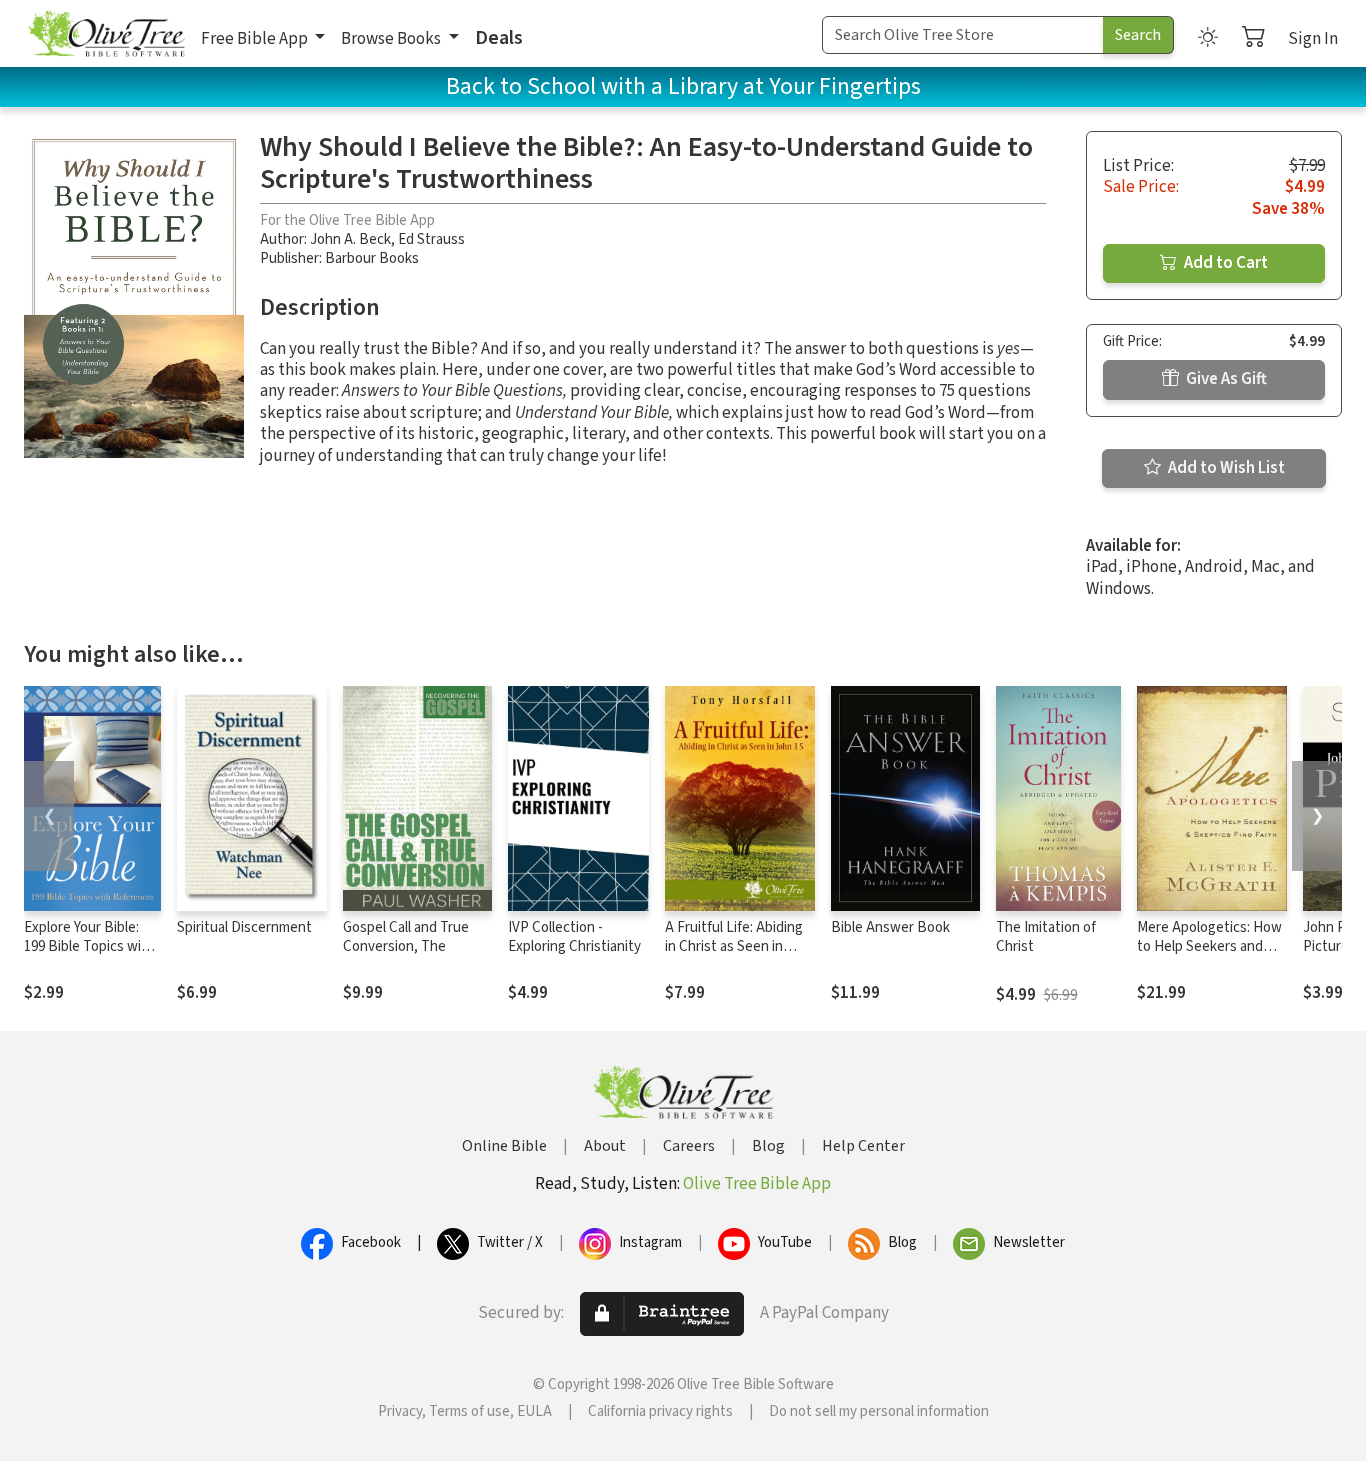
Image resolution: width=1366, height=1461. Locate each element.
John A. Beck (350, 239)
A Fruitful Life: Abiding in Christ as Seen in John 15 (734, 946)
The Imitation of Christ (1046, 937)
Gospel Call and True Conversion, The (406, 937)
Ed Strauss (431, 239)
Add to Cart (1224, 263)
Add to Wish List (1225, 468)
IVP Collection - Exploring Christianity (574, 937)
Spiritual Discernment (244, 927)
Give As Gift (1225, 379)
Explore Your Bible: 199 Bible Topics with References (89, 946)
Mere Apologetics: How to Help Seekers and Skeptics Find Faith (1209, 946)
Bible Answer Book (890, 927)
